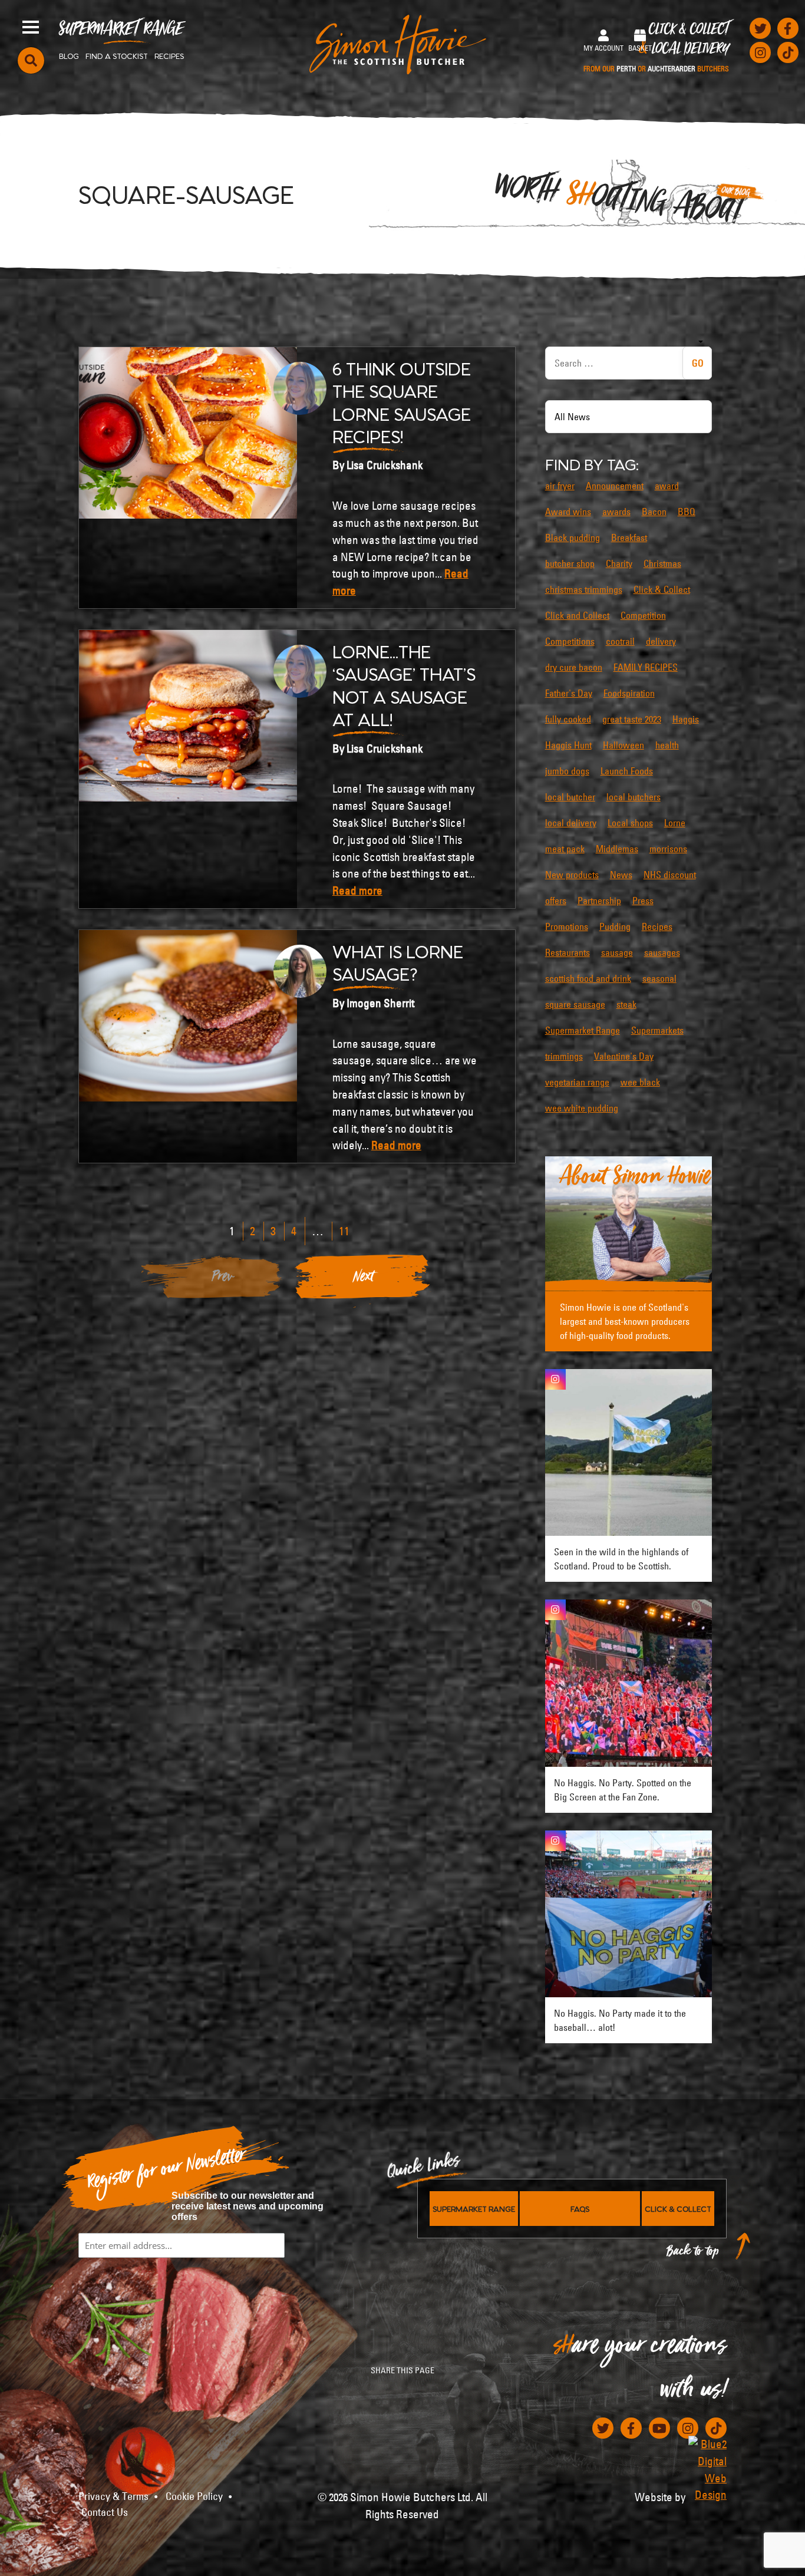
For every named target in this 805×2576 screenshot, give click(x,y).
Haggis (686, 719)
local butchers (634, 797)
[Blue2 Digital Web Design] (707, 2470)
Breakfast (629, 537)
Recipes (169, 55)
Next (364, 1279)
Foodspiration (629, 693)
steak (626, 1004)
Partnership (599, 901)
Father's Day (569, 693)
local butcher (570, 797)
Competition (643, 615)
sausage (617, 952)
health (667, 745)
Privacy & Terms (113, 2496)
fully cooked (568, 719)
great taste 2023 (632, 719)
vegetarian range (577, 1082)
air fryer (560, 486)
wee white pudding (582, 1108)
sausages (662, 952)
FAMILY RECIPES (646, 667)
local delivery (571, 823)
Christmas (662, 563)
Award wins (568, 512)
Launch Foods (627, 771)
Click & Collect (656, 48)
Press (643, 901)
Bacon (654, 512)
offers (556, 901)
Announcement (615, 486)
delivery (661, 641)
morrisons (668, 849)
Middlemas (617, 849)
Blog (69, 55)
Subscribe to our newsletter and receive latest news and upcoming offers (248, 2206)
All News (572, 417)
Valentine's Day (624, 1056)
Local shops (630, 823)
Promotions (567, 926)
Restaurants (568, 952)
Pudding (615, 926)
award (667, 486)
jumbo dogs (567, 771)
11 (344, 1231)
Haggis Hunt (568, 745)
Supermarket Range (121, 33)
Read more (357, 890)
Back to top (693, 2254)
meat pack (565, 849)
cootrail (620, 641)
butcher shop (570, 563)
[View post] (629, 1452)
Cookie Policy (194, 2496)
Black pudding (573, 537)
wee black (640, 1082)
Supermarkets (657, 1030)
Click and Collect (577, 615)
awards (616, 512)
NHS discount (670, 875)
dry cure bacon (574, 667)
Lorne (675, 823)
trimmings (564, 1056)
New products (572, 875)
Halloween (623, 745)
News (621, 875)
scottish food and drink (588, 978)
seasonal (659, 978)
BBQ (687, 512)
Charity (619, 563)
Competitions (570, 641)
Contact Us (105, 2512)
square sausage (575, 1004)
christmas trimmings (584, 589)
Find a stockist (117, 55)
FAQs (580, 2208)
